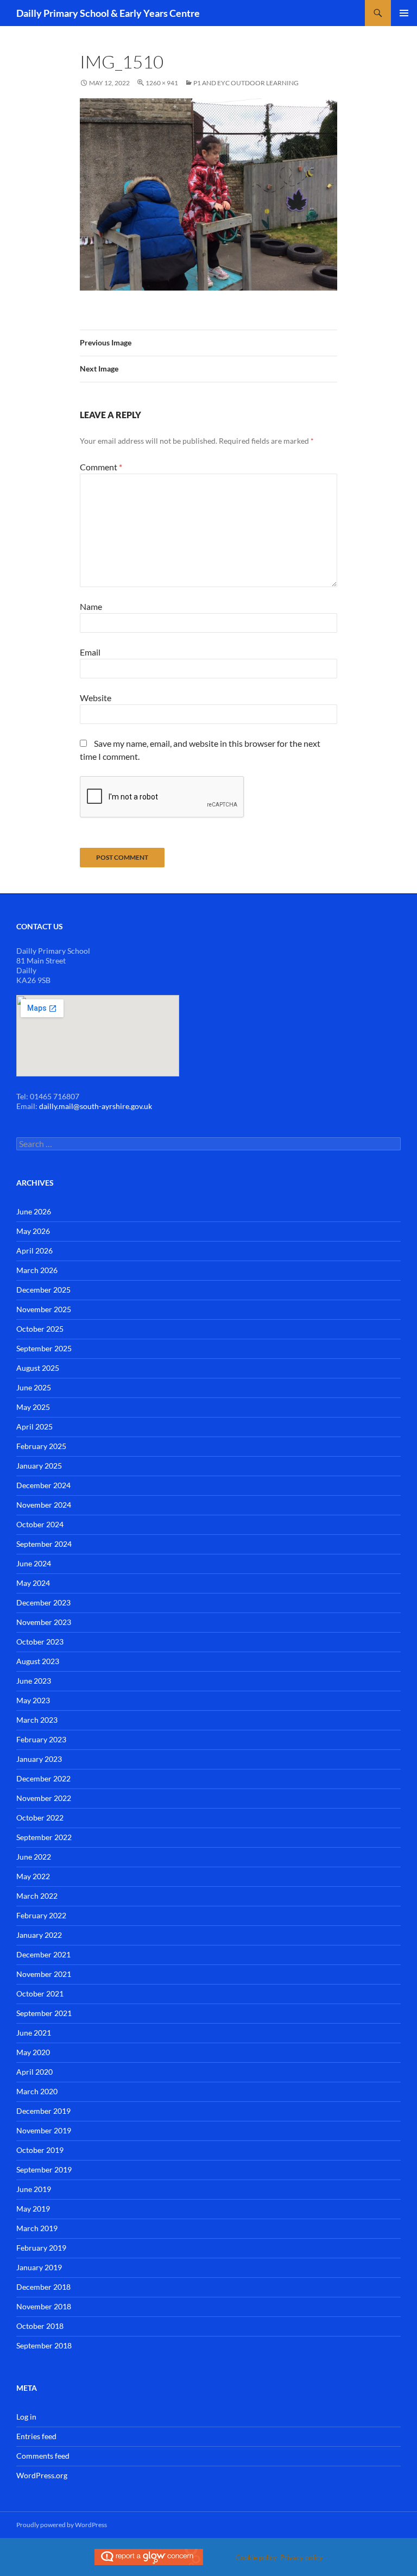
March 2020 (37, 2091)
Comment (101, 467)
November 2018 (44, 2306)
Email (90, 652)
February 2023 (41, 1739)
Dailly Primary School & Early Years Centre (108, 13)
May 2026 (33, 1231)
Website (96, 698)
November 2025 (44, 1309)
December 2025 (43, 1290)
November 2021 (44, 1974)
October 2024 (40, 1524)
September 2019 (44, 2169)
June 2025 (34, 1387)
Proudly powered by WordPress (62, 2525)
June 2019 (34, 2189)
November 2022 (44, 1798)
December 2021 (43, 1954)
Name (91, 606)
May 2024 (33, 1583)
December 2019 (43, 2111)
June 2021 (34, 2033)
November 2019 (44, 2130)
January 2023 (39, 1759)
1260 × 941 (162, 83)
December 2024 (43, 1485)
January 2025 (39, 1466)
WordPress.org (42, 2475)
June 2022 (34, 1857)
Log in (26, 2417)
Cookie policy (256, 2558)
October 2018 (40, 2326)
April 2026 (34, 1251)
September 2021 (44, 2013)
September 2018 (44, 2345)
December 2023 (43, 1602)
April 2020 (34, 2072)
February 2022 (41, 1915)
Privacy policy (302, 2558)
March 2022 (37, 1896)
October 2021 (40, 1994)
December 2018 (43, 2287)
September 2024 (44, 1544)
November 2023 (44, 1622)
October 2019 (40, 2150)
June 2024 (34, 1563)
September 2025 (44, 1348)
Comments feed (43, 2456)
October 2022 (40, 1818)
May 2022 (33, 1876)
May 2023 (33, 1700)
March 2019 (37, 2228)
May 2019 (33, 2209)
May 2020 (33, 2052)
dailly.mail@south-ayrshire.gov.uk (96, 1106)
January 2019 (39, 2267)
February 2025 (41, 1446)
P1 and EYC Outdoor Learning (246, 83)
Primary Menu (404, 13)
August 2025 (38, 1368)
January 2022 (39, 1935)
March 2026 (37, 1270)
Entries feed (36, 2436)
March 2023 (37, 1720)
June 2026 (34, 1211)
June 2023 (34, 1681)
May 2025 (33, 1407)
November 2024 (44, 1505)
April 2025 (34, 1426)
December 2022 (43, 1778)
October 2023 (40, 1642)
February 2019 (41, 2248)
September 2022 (44, 1837)
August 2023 (38, 1661)
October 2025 (40, 1329)
